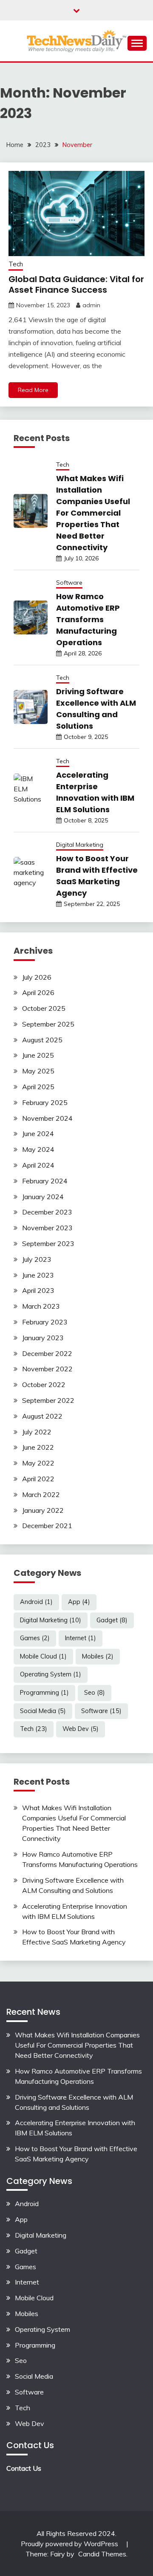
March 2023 (41, 1306)
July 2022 (37, 1432)
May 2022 (38, 1463)
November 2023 (47, 1228)
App (79, 1602)
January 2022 (43, 1510)
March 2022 (41, 1494)
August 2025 (42, 1040)
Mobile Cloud (43, 1656)
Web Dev (81, 1729)
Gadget (112, 1620)
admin (91, 305)
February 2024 (45, 1181)
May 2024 (38, 1149)
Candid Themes (102, 2554)
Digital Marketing (80, 845)
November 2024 (47, 1118)
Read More (33, 390)
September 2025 (48, 1024)
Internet (81, 1638)
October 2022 (44, 1385)
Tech (16, 264)
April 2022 (38, 1479)
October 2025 (44, 1008)
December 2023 (47, 1212)
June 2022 (38, 1447)
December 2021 (47, 1526)
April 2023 (38, 1290)
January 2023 (43, 1338)
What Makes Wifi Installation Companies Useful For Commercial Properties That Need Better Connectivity (93, 513)
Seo (95, 1693)
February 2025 (45, 1102)
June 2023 (38, 1275)
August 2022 (42, 1416)
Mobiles (98, 1656)
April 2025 (38, 1087)
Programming (44, 1693)
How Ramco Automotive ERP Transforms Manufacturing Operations (88, 619)
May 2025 (38, 1071)
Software (69, 583)
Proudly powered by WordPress (70, 2544)
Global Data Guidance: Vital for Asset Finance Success (76, 284)
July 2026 (37, 977)
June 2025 (38, 1055)
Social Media (43, 1711)
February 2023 (45, 1322)
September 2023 (48, 1243)
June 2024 (38, 1134)
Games (35, 1638)
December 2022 (47, 1353)
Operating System (51, 1674)
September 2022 (48, 1400)
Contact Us (24, 2468)
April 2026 (38, 992)
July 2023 (37, 1259)
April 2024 (38, 1165)
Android (36, 1602)
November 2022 (47, 1369)
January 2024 (43, 1197)
